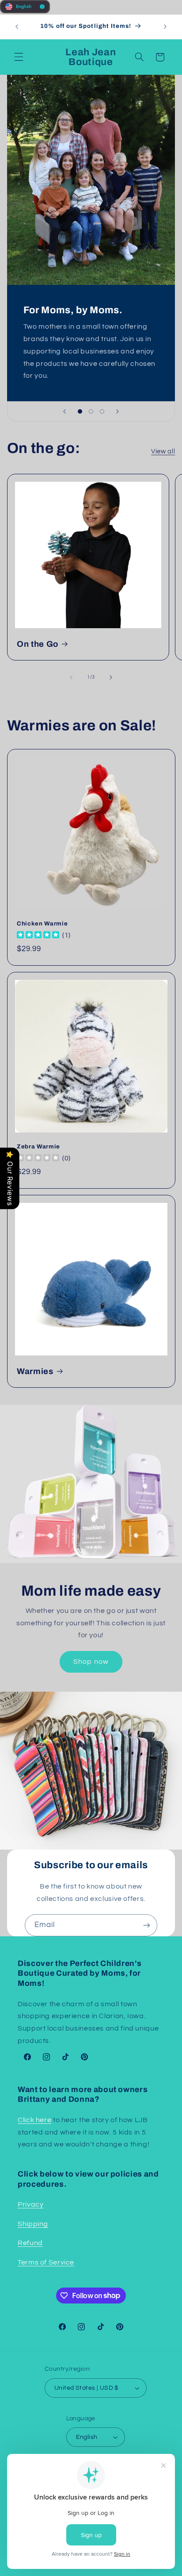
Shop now (91, 1662)
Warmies (35, 1371)
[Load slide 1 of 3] (80, 411)
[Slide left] (71, 677)
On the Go (38, 644)
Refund (30, 2243)
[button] (19, 57)
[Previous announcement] (17, 27)
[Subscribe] (147, 1925)
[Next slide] (118, 411)
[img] (38, 935)
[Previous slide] (64, 411)
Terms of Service (46, 2262)
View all (163, 451)
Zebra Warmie (38, 1146)
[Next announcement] (165, 27)
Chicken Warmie (42, 923)
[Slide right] (111, 677)
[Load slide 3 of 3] (102, 411)
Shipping (33, 2224)
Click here (34, 2120)
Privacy (30, 2204)
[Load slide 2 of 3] (91, 411)
